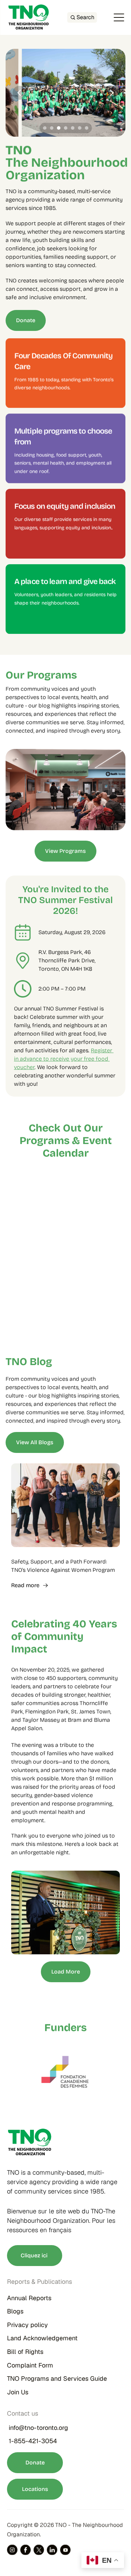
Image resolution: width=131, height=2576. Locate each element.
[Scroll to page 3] (59, 128)
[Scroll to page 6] (80, 128)
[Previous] (20, 93)
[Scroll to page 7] (88, 128)
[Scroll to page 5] (73, 128)
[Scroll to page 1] (44, 128)
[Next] (111, 93)
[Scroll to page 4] (66, 128)
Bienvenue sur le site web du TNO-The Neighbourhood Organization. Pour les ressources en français (62, 2221)
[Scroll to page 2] (52, 128)
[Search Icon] (82, 17)
